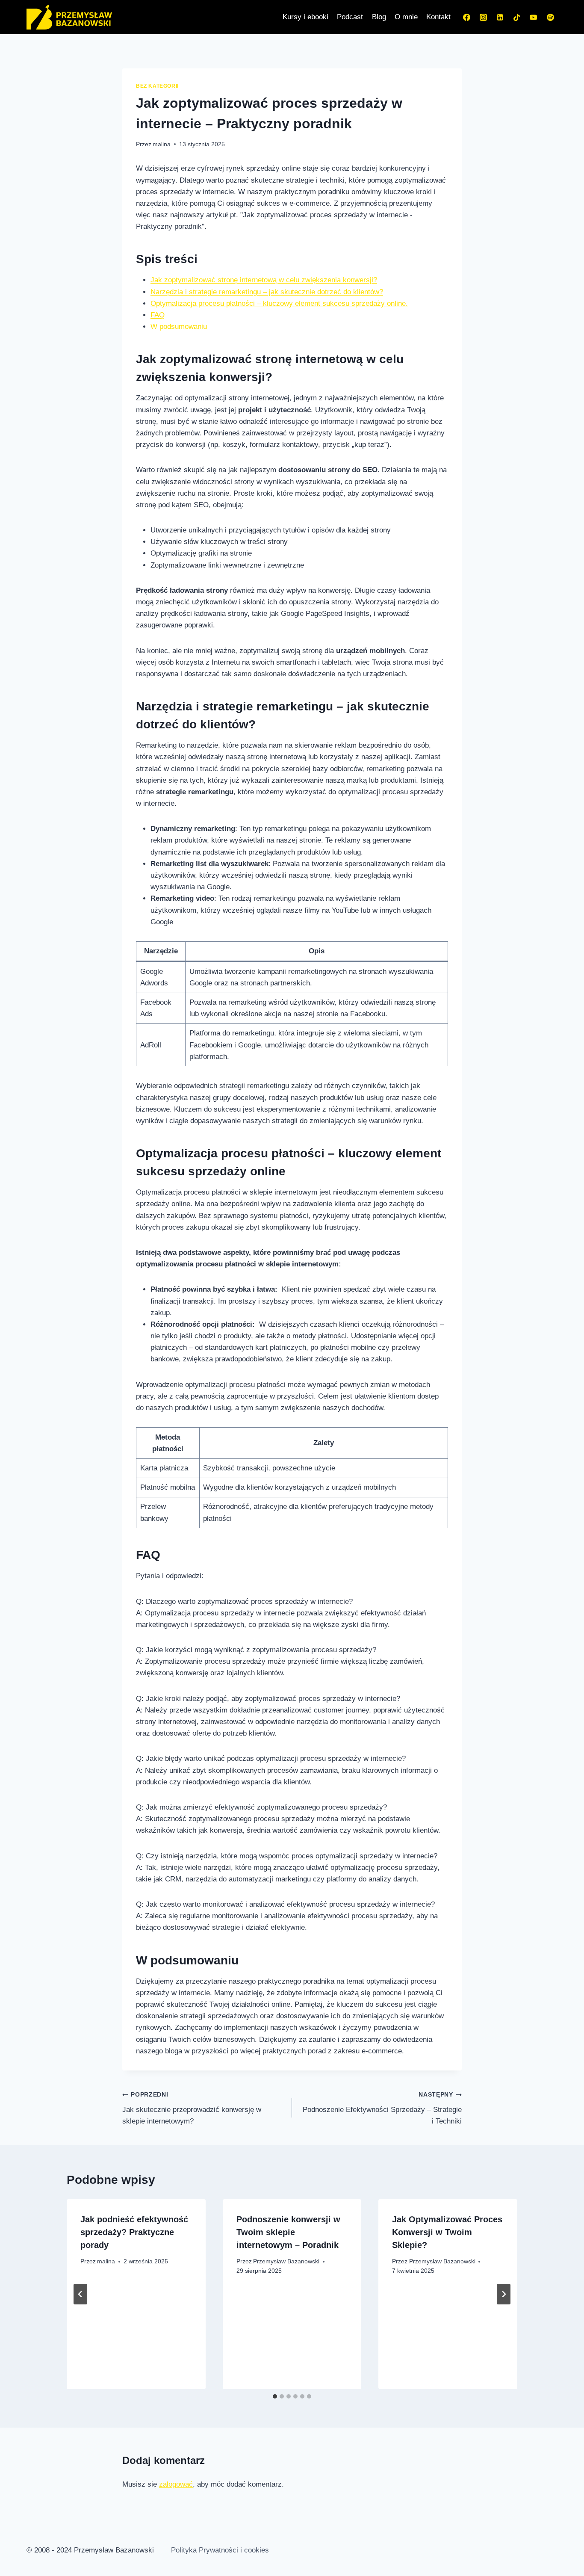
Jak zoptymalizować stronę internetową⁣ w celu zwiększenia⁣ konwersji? (264, 280)
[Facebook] (467, 17)
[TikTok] (517, 17)
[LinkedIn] (500, 17)
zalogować (176, 2484)
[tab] (275, 2396)
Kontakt (438, 17)
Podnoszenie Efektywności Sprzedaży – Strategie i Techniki (382, 2108)
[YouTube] (534, 17)
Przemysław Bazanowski (286, 2261)
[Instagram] (484, 17)
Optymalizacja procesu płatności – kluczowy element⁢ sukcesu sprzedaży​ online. (279, 303)
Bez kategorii (157, 86)
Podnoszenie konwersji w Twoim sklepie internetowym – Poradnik (288, 2232)
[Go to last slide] (80, 2294)
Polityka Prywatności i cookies (220, 2550)
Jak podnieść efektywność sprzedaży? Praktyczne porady (134, 2232)
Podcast (350, 17)
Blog (379, 17)
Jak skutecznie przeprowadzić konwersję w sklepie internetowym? (192, 2108)
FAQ (158, 315)
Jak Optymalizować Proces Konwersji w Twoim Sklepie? (447, 2232)
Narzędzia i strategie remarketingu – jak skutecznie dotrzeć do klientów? (267, 292)
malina (162, 144)
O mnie (406, 17)
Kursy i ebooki (305, 17)
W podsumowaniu (179, 327)
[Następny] (504, 2294)
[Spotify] (550, 17)
